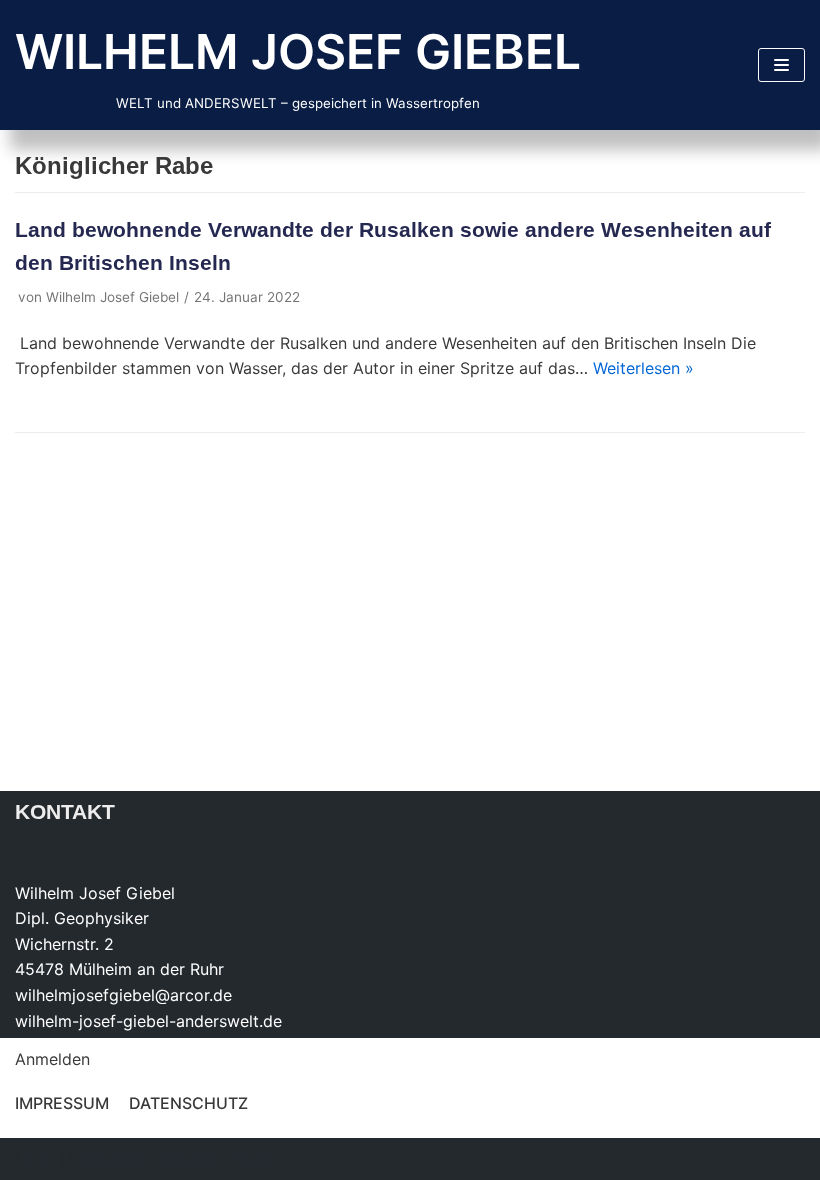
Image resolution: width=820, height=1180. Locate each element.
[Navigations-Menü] (781, 65)
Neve (34, 1158)
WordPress (230, 1158)
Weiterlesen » (643, 368)
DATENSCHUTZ (188, 1103)
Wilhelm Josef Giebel (112, 297)
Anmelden (52, 1059)
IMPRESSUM (62, 1103)
